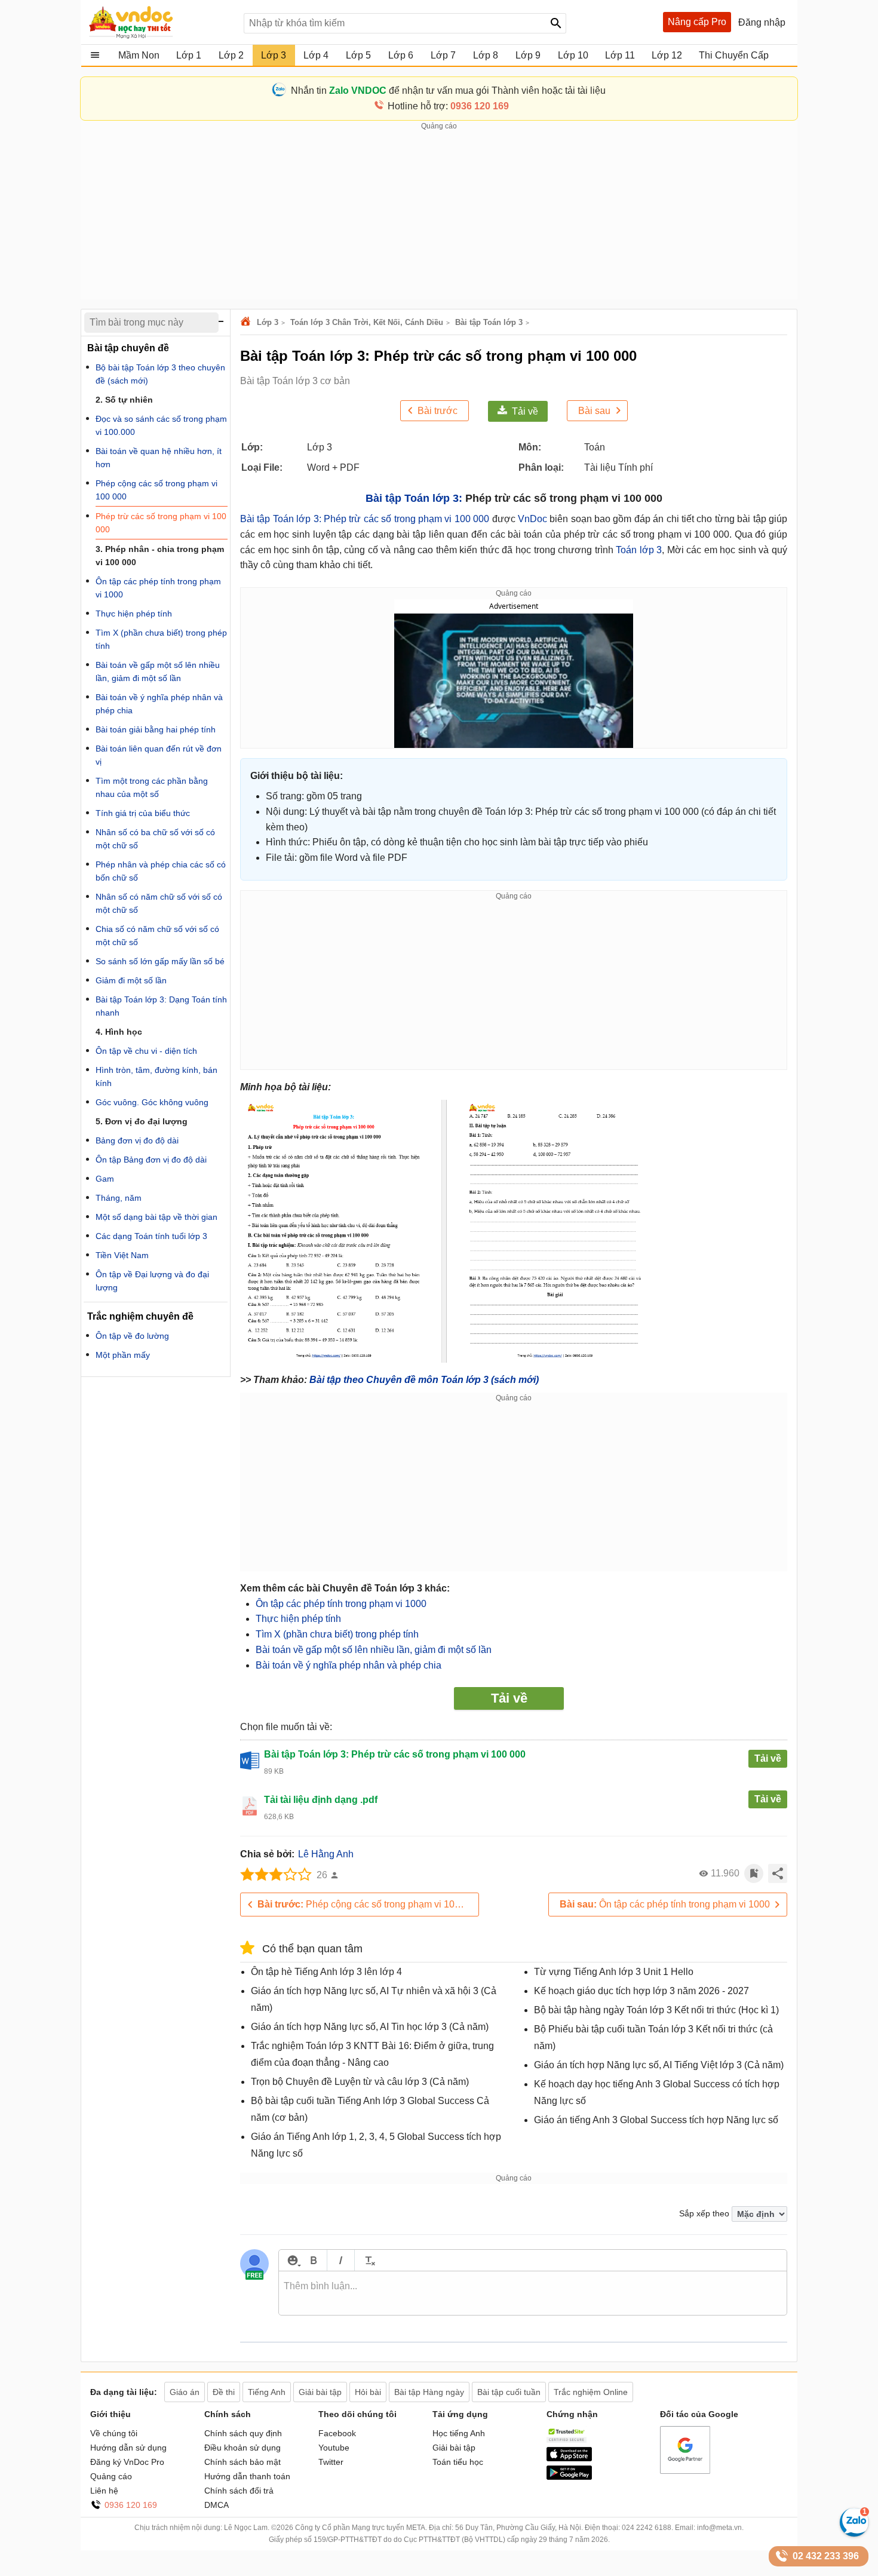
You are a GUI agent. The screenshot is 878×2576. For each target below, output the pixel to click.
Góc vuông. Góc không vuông (152, 1102)
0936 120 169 (131, 2505)
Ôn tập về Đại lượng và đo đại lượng (152, 1281)
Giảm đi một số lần (131, 980)
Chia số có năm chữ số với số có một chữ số (157, 936)
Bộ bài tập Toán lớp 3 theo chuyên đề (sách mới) (160, 374)
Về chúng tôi (114, 2433)
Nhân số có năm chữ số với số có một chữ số (159, 903)
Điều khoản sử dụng (242, 2448)
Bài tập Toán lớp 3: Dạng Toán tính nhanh (161, 1006)
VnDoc (532, 519)
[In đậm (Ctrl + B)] (313, 2260)
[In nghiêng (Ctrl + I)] (341, 2260)
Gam (105, 1179)
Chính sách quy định (243, 2433)
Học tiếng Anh (459, 2433)
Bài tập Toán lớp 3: (414, 498)
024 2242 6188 (647, 2528)
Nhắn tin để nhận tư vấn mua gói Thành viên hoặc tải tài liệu (448, 91)
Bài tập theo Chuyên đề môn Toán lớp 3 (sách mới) (424, 1380)
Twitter (331, 2462)
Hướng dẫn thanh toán (247, 2476)
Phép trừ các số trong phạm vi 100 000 (161, 523)
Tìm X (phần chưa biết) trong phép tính (337, 1634)
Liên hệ (104, 2491)
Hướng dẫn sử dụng (128, 2448)
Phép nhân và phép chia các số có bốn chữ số (161, 871)
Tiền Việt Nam (122, 1255)
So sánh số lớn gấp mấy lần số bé (160, 961)
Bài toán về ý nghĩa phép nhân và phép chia (349, 1665)
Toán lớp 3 (639, 550)
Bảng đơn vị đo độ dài (137, 1140)
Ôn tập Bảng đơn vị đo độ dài (151, 1160)
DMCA (217, 2505)
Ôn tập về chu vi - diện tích (146, 1051)
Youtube (334, 2448)
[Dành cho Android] (569, 2477)
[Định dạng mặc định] (368, 2260)
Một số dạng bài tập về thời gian (156, 1217)
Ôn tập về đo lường (132, 1336)
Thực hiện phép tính (298, 1619)
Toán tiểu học (458, 2462)
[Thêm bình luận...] (533, 2293)
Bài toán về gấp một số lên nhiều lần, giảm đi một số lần (374, 1650)
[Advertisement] (439, 216)
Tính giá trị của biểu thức (143, 813)
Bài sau (594, 411)
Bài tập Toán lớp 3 (489, 322)
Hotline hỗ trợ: (448, 106)
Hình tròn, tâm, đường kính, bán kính (156, 1077)
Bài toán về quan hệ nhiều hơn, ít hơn (159, 458)
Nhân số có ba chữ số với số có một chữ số (155, 839)
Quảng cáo (111, 2476)
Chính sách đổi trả (239, 2491)
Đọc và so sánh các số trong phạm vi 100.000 (161, 425)
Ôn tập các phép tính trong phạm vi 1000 (341, 1604)
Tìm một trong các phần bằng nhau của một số (152, 787)
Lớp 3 (268, 322)
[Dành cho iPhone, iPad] (569, 2458)
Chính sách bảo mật (242, 2462)
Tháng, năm (119, 1198)
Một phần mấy (123, 1355)
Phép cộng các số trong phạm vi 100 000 (368, 1904)
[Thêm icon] (292, 2260)
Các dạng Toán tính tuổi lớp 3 (151, 1236)
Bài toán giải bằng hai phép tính (156, 729)
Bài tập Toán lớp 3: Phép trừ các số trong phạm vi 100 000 (365, 519)
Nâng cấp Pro (697, 22)
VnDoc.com (247, 322)
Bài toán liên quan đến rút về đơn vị (159, 755)
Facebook (337, 2433)
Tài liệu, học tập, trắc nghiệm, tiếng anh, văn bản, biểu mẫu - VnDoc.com (160, 22)
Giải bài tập (454, 2448)
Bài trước (438, 411)
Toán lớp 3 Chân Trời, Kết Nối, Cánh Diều (367, 322)
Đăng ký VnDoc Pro (127, 2462)
